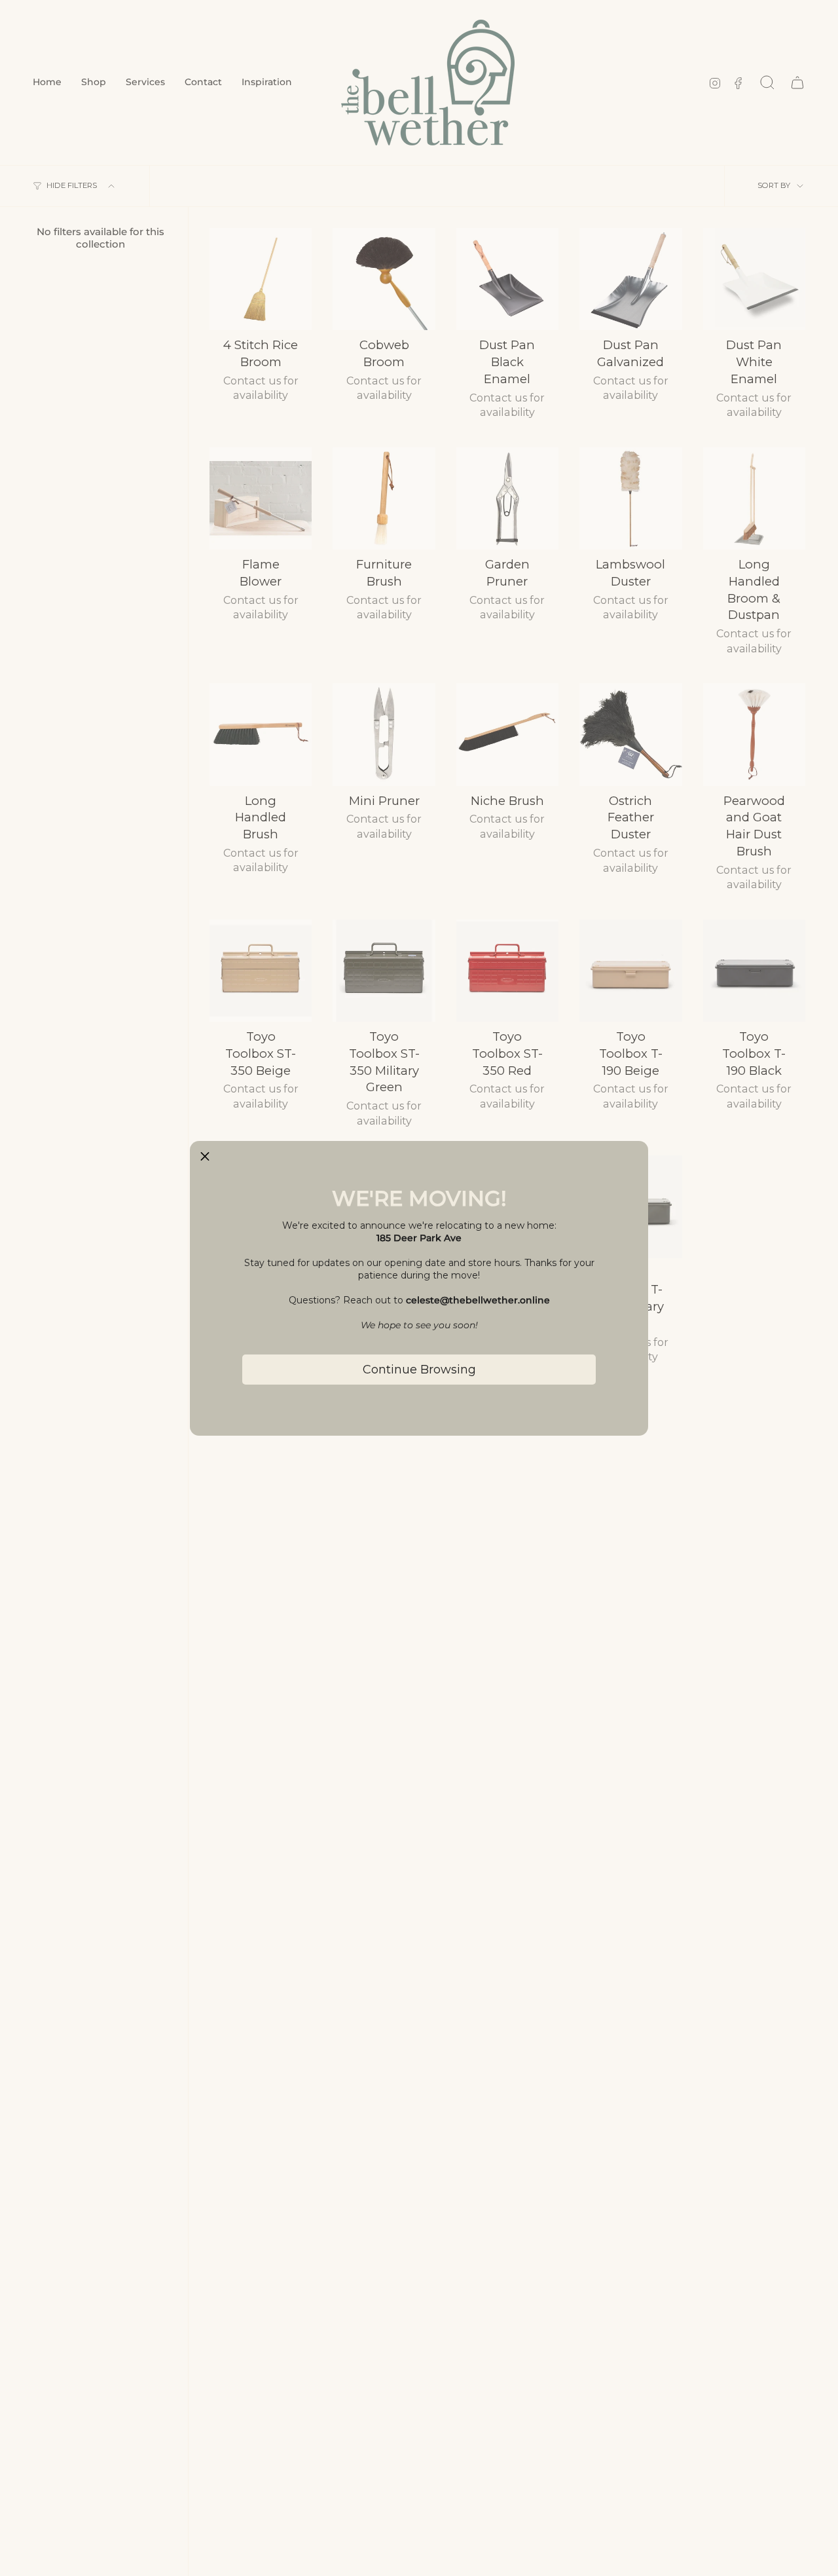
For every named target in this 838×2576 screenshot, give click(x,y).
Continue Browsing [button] (419, 1370)
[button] (205, 1156)
